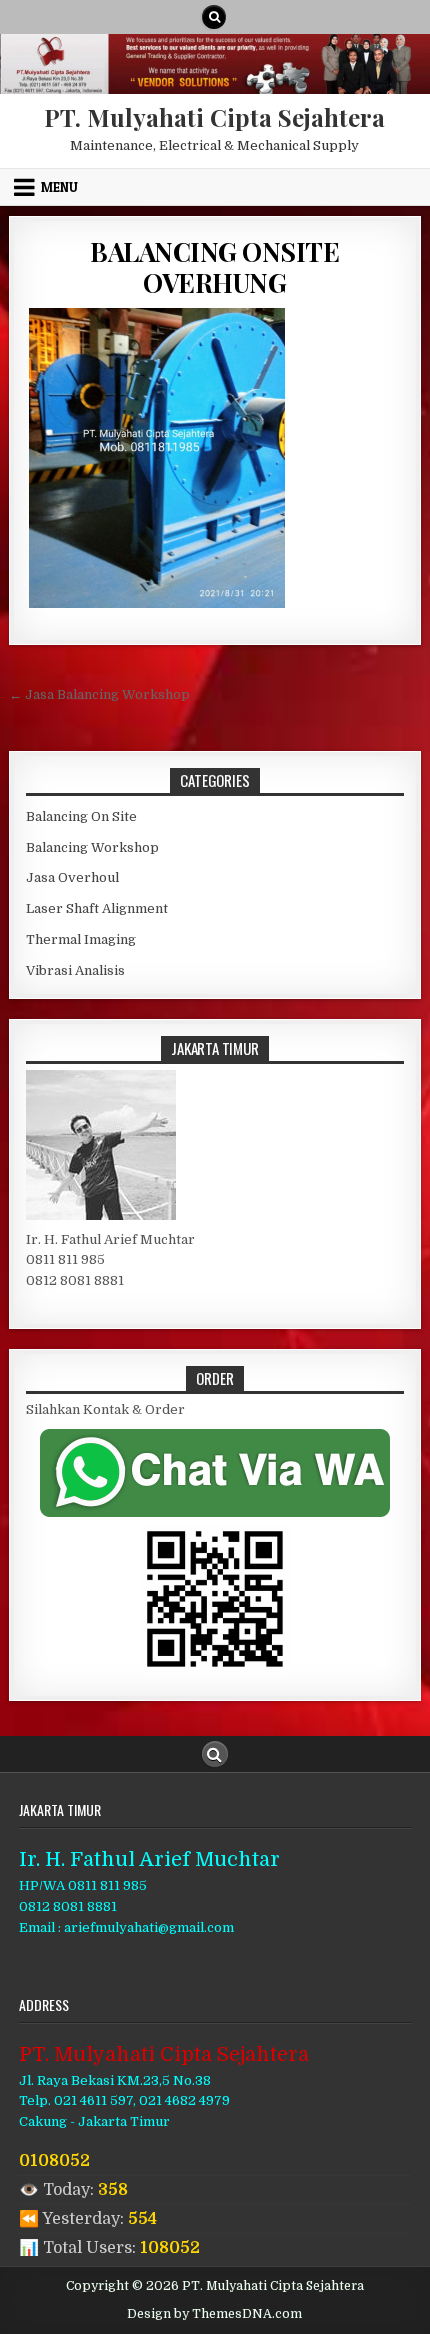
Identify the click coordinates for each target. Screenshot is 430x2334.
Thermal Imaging (81, 939)
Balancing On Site (81, 816)
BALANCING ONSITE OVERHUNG (214, 267)
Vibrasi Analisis (75, 970)
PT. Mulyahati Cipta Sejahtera (214, 117)
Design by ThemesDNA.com (214, 2314)
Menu (59, 187)
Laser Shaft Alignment (97, 908)
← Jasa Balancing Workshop (99, 694)
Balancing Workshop (92, 847)
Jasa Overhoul (72, 877)
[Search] (214, 17)
